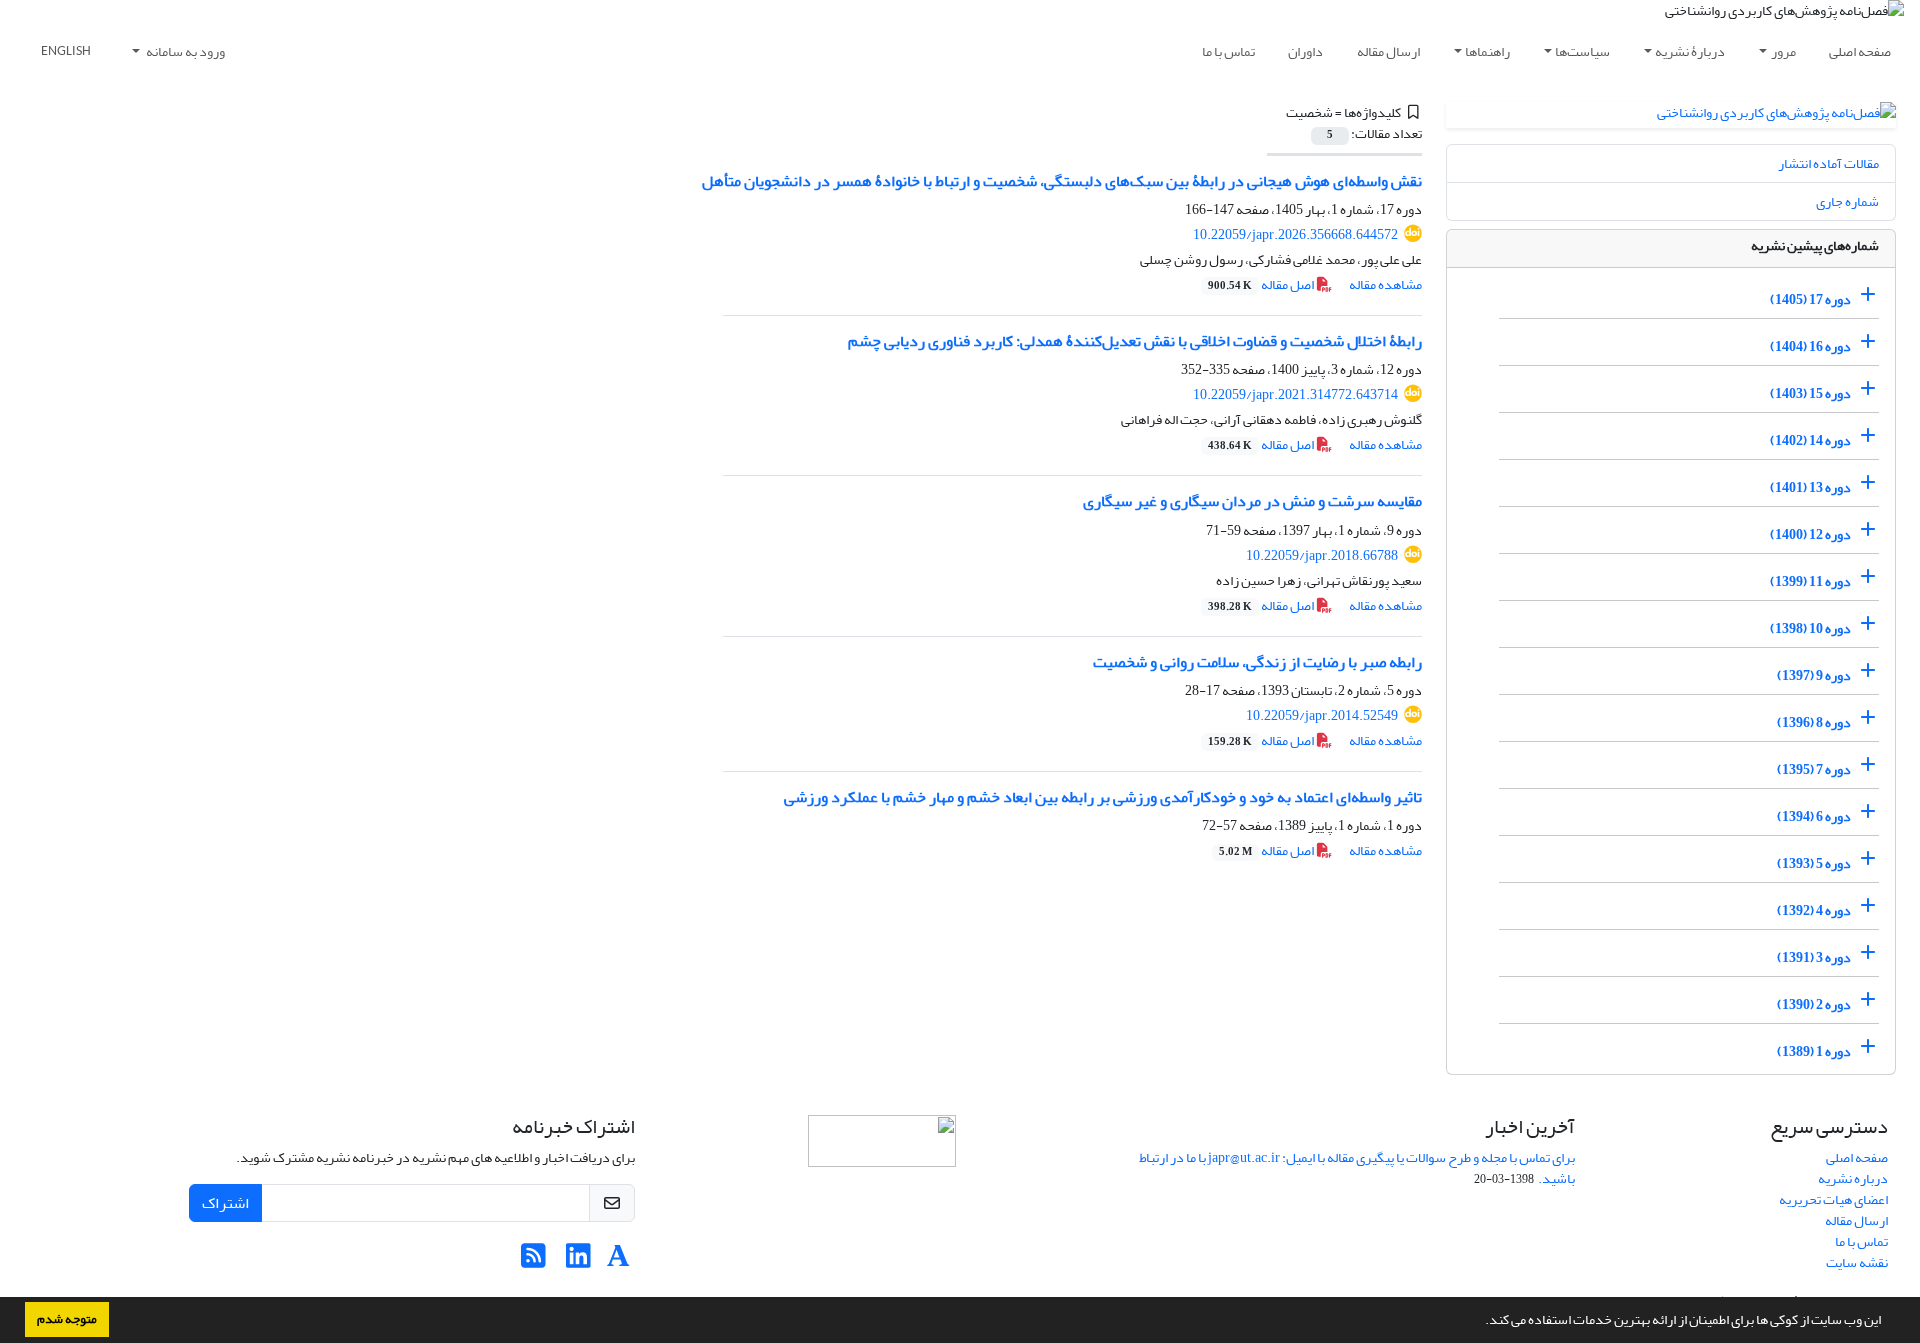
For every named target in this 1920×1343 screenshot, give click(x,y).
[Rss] (533, 1261)
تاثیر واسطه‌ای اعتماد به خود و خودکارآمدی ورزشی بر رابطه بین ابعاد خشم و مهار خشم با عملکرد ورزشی (1103, 797)
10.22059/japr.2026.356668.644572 (1295, 234)
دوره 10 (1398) (1810, 628)
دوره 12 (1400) (1810, 534)
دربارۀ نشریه (1690, 51)
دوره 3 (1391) (1814, 957)
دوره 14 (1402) (1810, 440)
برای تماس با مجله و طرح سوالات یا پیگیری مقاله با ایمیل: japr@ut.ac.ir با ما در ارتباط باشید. (1357, 1168)
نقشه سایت (1857, 1262)
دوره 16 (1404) (1810, 346)
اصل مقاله (1262, 284)
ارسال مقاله (1388, 51)
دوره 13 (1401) (1810, 487)
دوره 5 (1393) (1814, 863)
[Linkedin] (578, 1261)
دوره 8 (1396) (1814, 722)
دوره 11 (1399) (1810, 581)
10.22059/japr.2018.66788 (1322, 555)
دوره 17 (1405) (1810, 299)
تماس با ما (1228, 51)
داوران (1305, 51)
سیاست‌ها (1582, 51)
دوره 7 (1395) (1814, 769)
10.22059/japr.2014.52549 (1322, 715)
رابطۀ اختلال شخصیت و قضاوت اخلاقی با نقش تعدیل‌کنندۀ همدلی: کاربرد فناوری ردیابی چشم (1135, 341)
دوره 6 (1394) (1814, 816)
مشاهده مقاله (1385, 284)
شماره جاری (1847, 201)
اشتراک (225, 1203)
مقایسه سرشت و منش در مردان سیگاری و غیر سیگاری (1252, 501)
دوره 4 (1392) (1814, 910)
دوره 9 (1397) (1814, 675)
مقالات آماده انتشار (1828, 163)
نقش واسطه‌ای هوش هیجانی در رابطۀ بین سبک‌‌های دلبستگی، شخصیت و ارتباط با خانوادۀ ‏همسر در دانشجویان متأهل (1062, 181)
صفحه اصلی (1860, 51)
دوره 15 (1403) (1810, 393)
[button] (1480, 1322)
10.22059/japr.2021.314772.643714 (1295, 394)
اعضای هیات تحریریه (1833, 1199)
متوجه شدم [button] (67, 1319)
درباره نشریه (1853, 1178)
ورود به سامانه (184, 51)
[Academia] (618, 1261)
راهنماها (1487, 51)
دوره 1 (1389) (1814, 1051)
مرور (1783, 51)
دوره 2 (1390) (1814, 1004)
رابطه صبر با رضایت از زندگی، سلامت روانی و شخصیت (1257, 662)
